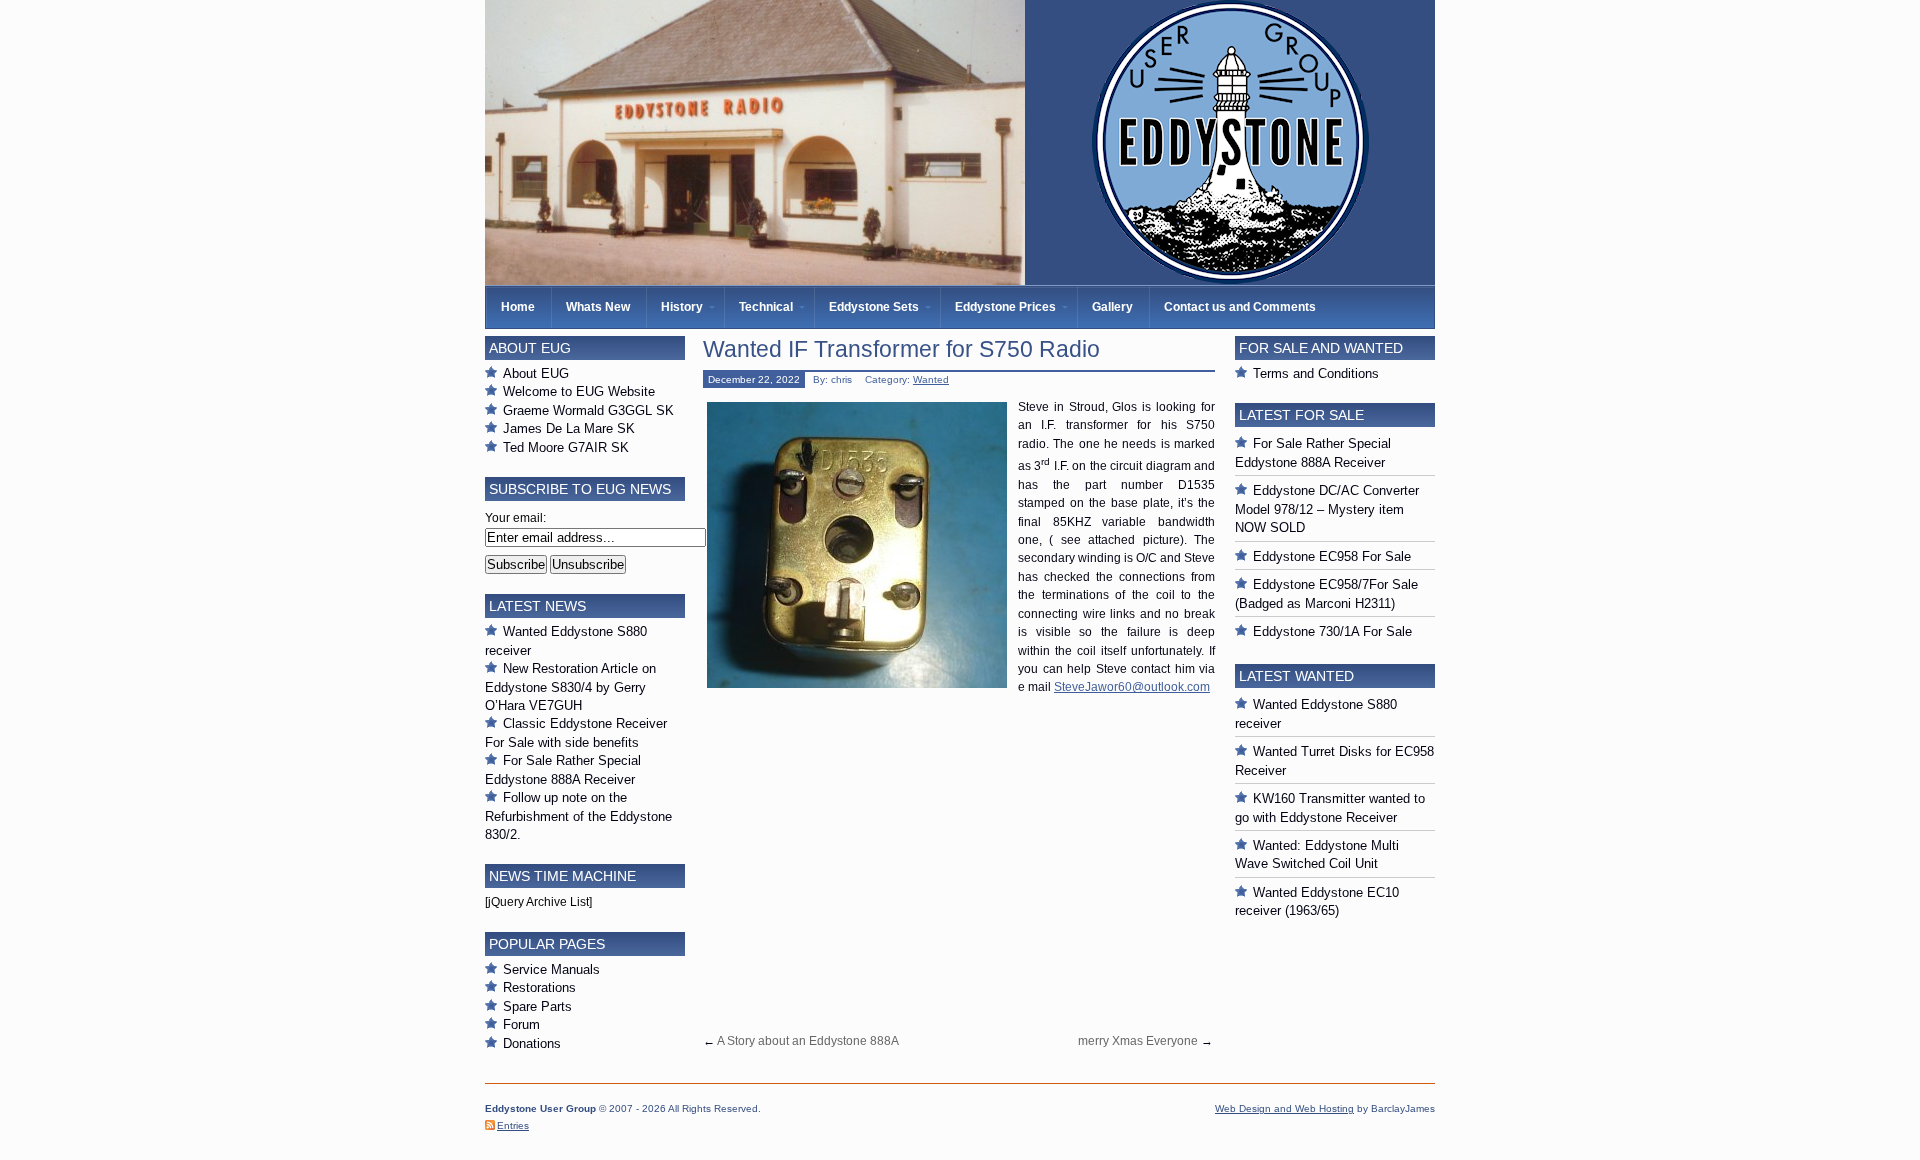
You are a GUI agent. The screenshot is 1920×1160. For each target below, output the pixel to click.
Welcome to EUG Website (579, 391)
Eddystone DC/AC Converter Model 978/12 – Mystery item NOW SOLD (1327, 509)
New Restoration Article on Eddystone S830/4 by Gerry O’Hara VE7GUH (570, 687)
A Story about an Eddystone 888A (808, 1041)
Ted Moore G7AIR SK (566, 447)
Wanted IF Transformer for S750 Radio (901, 349)
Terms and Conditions (1316, 373)
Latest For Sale (1301, 415)
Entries (513, 1125)
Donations (532, 1043)
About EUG (536, 373)
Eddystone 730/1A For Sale (1332, 631)
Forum (521, 1024)
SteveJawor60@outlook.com (1132, 687)
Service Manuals (551, 969)
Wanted (931, 379)
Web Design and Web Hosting (1284, 1108)
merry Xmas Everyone (1138, 1041)
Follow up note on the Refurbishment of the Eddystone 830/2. (578, 816)
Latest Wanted (1296, 676)
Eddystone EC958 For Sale (1332, 556)
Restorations (539, 987)
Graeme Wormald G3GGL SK (588, 410)
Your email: (515, 518)
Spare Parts (537, 1006)
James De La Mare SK (569, 428)
